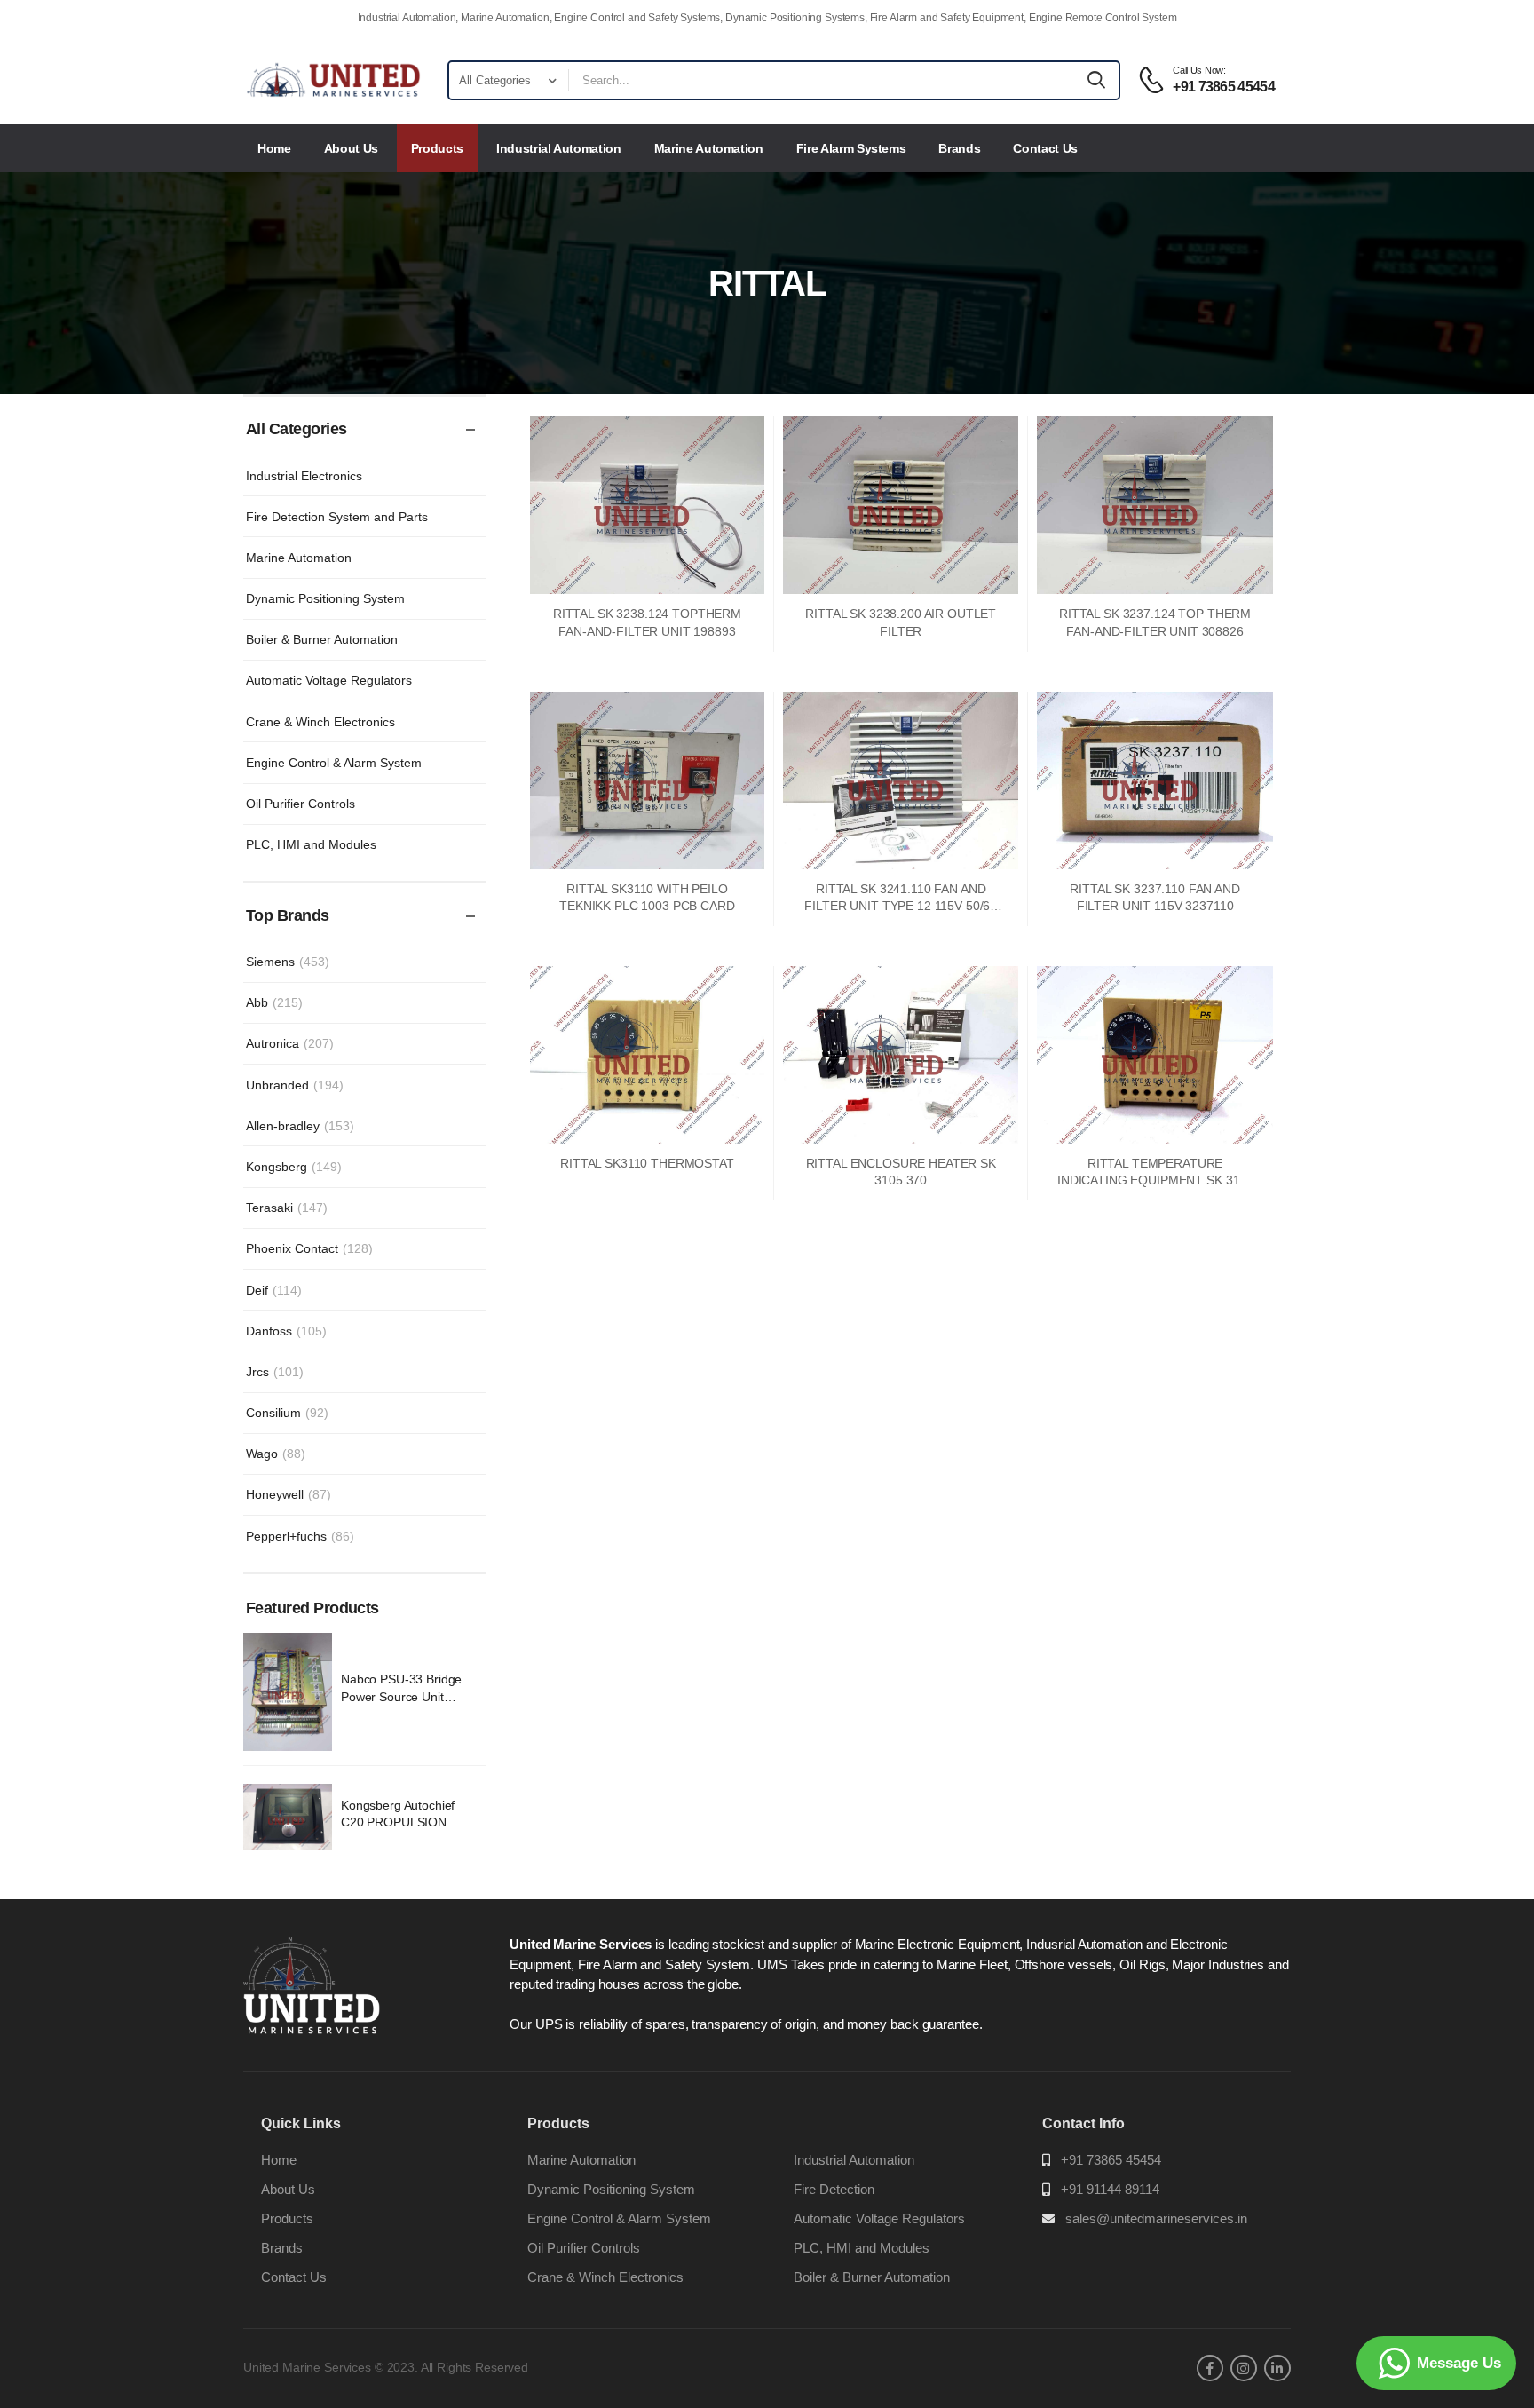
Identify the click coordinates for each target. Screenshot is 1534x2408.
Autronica (290, 1043)
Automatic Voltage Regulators (329, 680)
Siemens (288, 962)
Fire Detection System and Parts (337, 517)
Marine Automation (709, 148)
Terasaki (287, 1208)
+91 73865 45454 (1111, 2160)
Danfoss (286, 1331)
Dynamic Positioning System (325, 598)
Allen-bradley (300, 1126)
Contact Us (1045, 148)
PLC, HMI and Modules (311, 844)
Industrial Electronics (304, 476)
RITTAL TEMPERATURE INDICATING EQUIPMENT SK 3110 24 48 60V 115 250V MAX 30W (1155, 1180)
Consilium (287, 1413)
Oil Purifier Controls (300, 804)
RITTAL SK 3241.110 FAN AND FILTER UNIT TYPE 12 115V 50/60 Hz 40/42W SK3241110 (901, 906)
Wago (276, 1454)
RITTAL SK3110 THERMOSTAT (647, 1163)
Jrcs (275, 1372)
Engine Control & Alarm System (334, 763)
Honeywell (289, 1494)
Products (437, 148)
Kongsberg (294, 1167)
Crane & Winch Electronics (320, 722)
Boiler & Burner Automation (322, 639)
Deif (274, 1290)
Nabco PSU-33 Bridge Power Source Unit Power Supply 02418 (401, 1696)
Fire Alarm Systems (851, 148)
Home (274, 148)
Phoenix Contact (309, 1248)
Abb (274, 1002)
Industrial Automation (559, 148)
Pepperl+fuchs (300, 1536)
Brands (959, 148)
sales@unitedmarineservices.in (1156, 2218)
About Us (351, 148)
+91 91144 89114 (1110, 2189)
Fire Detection (834, 2189)
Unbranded (295, 1085)
